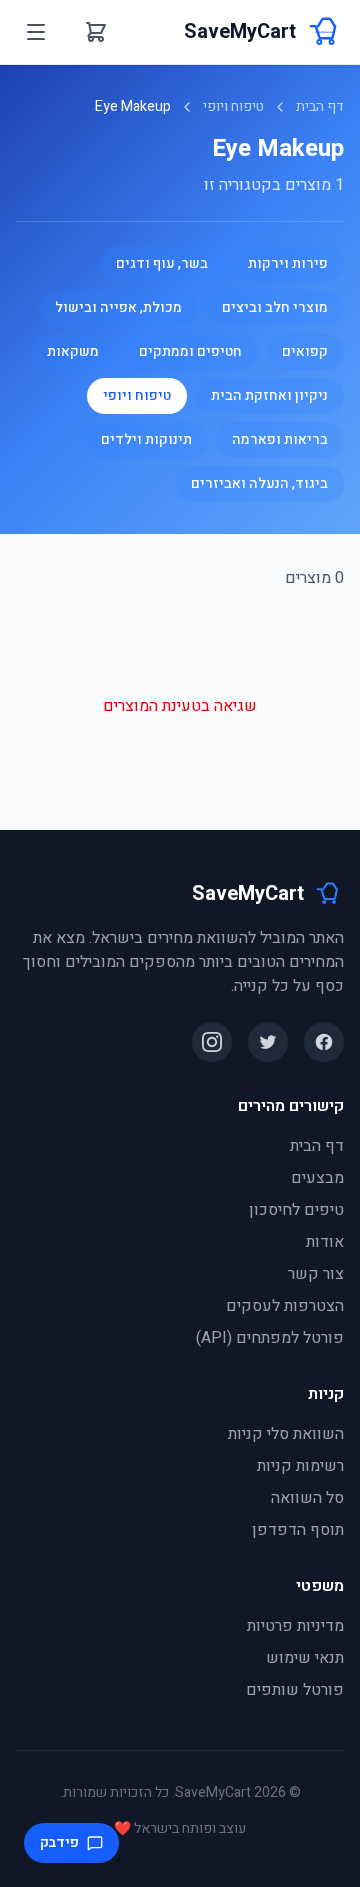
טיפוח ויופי (233, 107)
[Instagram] (212, 1042)
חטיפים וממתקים (190, 351)
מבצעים (317, 1178)
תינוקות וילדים (146, 439)
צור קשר (316, 1274)
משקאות (73, 351)
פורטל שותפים (295, 1690)
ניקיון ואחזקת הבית (269, 395)
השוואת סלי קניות (286, 1434)
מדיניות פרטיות (295, 1626)
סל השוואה (307, 1498)
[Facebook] (324, 1042)
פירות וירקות (288, 263)
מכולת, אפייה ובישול (118, 307)
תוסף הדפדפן (298, 1530)
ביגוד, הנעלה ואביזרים (259, 483)
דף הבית (320, 107)
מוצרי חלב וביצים (275, 307)
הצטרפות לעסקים (285, 1306)
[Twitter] (268, 1042)
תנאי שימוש (305, 1658)
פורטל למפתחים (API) (270, 1338)
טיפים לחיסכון (296, 1210)
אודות (325, 1242)
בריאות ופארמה (280, 439)
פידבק (59, 1842)
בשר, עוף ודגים (162, 263)
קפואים (305, 351)
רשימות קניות (300, 1466)
